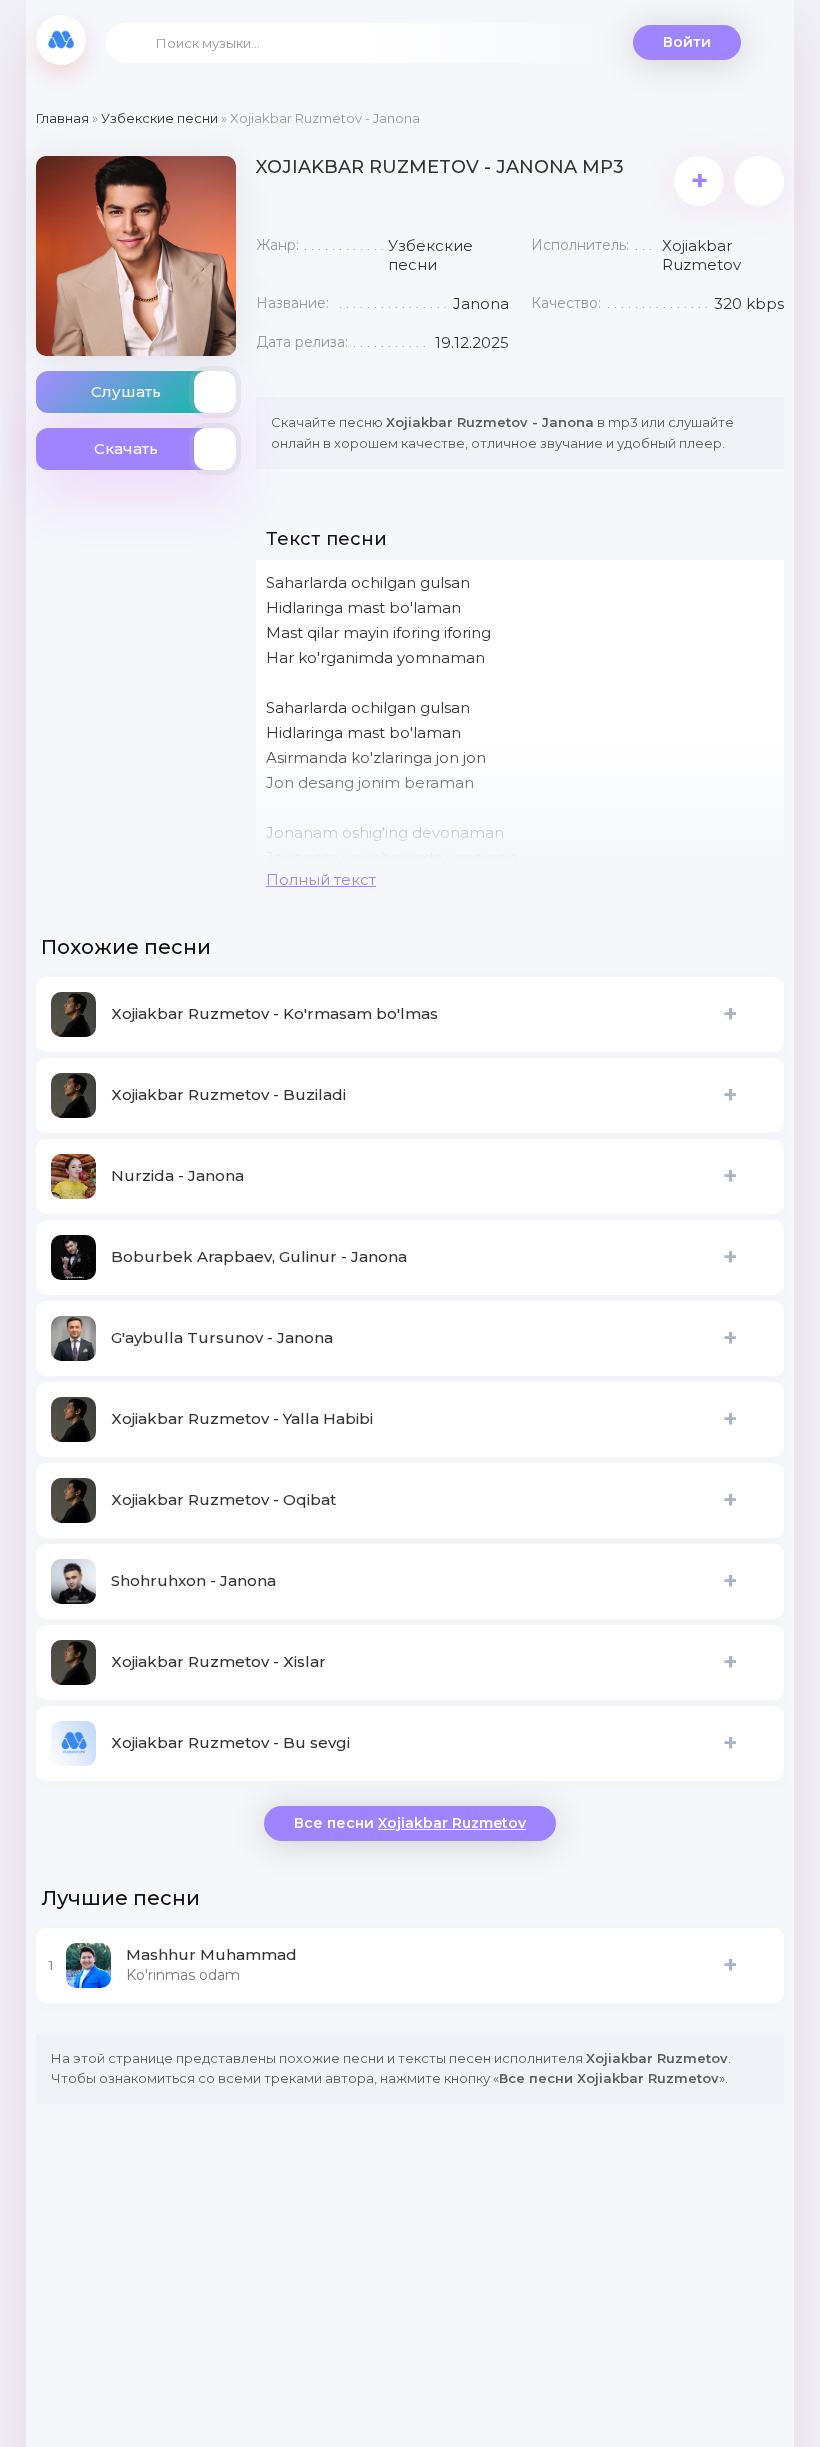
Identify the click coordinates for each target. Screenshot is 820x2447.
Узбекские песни (159, 118)
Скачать (126, 448)
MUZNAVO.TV (61, 40)
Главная (62, 118)
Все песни (410, 1823)
